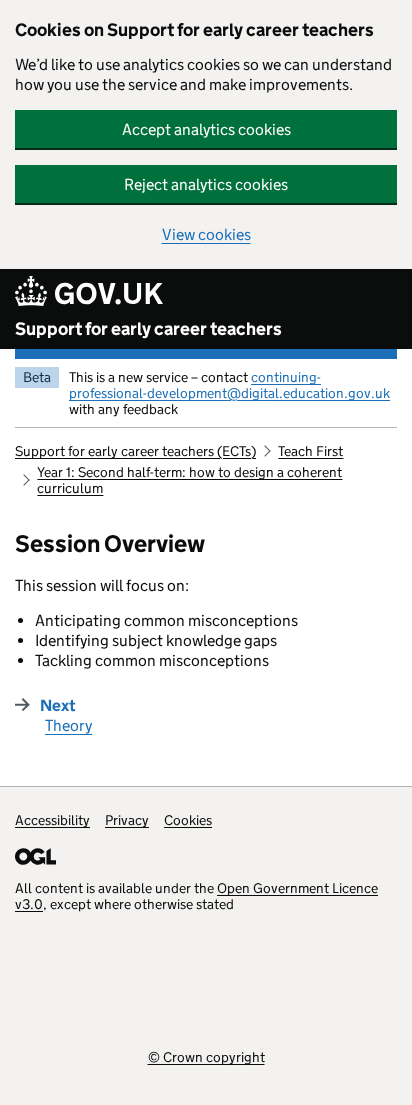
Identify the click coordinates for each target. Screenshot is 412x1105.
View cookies (206, 234)
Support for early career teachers (148, 329)
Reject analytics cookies (206, 184)
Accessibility (52, 820)
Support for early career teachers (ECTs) (135, 451)
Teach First (310, 451)
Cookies (188, 820)
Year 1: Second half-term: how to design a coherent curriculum (189, 480)
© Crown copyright (206, 1056)
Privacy (127, 820)
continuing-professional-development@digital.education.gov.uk (229, 385)
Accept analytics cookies (206, 129)
